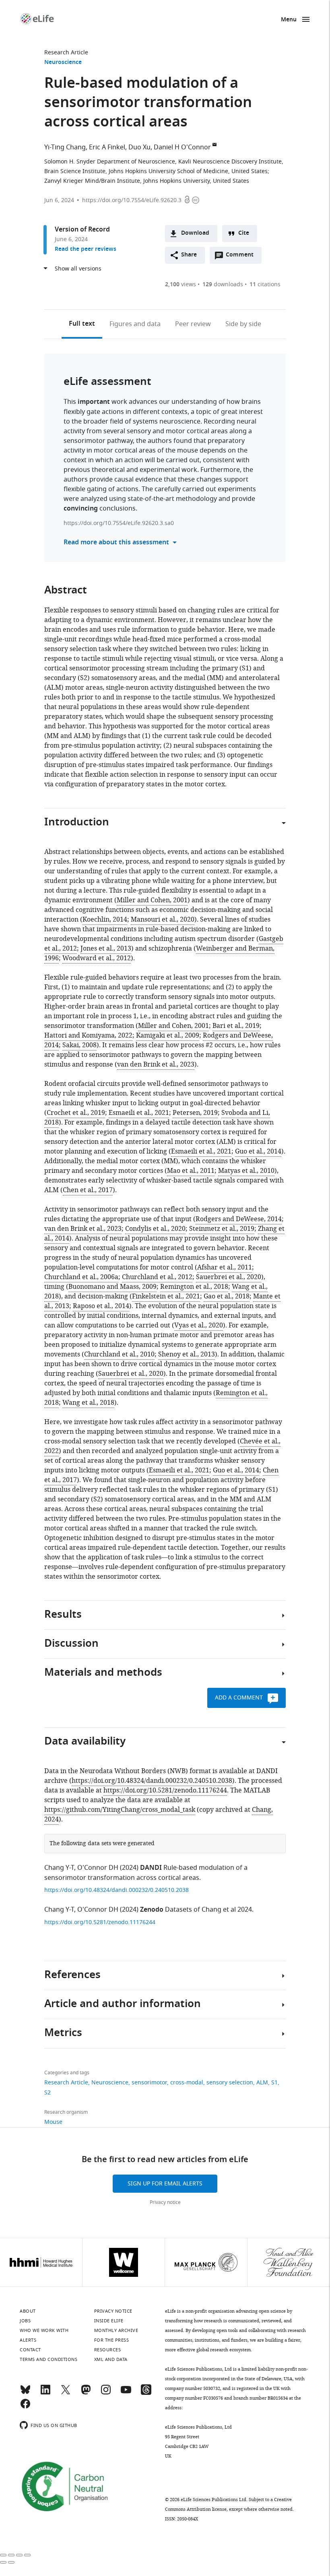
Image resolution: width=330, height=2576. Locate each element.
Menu (289, 20)
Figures (135, 324)
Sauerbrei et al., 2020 (229, 1277)
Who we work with (44, 2330)
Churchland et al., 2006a (81, 1277)
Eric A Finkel (107, 147)
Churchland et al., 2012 (157, 1277)
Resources (108, 2350)
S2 (47, 2093)
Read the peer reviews (86, 249)
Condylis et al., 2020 (155, 1229)
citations (265, 284)
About (28, 2311)
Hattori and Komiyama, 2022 (88, 1036)
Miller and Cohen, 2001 (152, 900)
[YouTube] (126, 2393)
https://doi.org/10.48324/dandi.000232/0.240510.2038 (152, 1781)
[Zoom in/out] (27, 2555)
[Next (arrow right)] (11, 2562)
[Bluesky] (25, 2393)
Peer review (193, 324)
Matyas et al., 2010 (246, 1171)
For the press (112, 2340)
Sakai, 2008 (79, 1045)
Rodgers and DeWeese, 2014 (239, 1219)
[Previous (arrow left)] (3, 2562)
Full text (82, 324)
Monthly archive (116, 2330)
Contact (30, 2350)
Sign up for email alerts (165, 2184)
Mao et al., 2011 (191, 1171)
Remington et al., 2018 (194, 1287)
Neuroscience (63, 63)
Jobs (25, 2321)
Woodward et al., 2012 (97, 958)
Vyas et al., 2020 (199, 1325)
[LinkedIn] (45, 2393)
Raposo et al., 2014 (101, 1306)
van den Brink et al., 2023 (156, 1065)
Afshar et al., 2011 (225, 1267)
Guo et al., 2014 (258, 1152)
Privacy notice (165, 2202)
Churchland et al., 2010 (119, 1354)
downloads (223, 284)
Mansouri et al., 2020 (163, 920)
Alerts (28, 2340)
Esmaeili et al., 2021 (139, 1113)
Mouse (53, 2122)
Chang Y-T (59, 1868)
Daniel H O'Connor (182, 147)
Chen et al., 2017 (88, 1190)
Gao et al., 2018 (227, 1296)
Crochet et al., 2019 (76, 1113)
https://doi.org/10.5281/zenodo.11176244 (165, 1790)
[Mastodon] (86, 2393)
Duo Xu (139, 147)
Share (189, 255)
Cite (244, 233)
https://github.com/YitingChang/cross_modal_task (120, 1810)
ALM (262, 2083)
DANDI (151, 1868)
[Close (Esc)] (3, 2555)
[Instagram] (106, 2393)
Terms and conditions (48, 2359)
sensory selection (230, 2083)
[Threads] (146, 2393)
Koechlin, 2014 (105, 920)
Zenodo (152, 1910)
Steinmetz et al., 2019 (222, 1229)
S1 (274, 2083)
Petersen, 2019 (195, 1113)
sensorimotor (149, 2083)
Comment (242, 257)
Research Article (66, 53)
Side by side (243, 324)
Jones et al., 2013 (106, 949)
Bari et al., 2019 (236, 1026)
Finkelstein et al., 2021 (166, 1296)
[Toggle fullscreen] (19, 2555)
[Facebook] (25, 2407)
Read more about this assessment (116, 543)
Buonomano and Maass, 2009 (112, 1287)
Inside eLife (109, 2321)
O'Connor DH (98, 1868)
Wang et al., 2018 (88, 1403)
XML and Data (111, 2359)
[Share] (11, 2555)
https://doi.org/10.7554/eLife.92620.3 (132, 200)
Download (195, 233)
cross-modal (187, 2083)
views (180, 284)
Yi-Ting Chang (65, 147)
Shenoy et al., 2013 (187, 1354)
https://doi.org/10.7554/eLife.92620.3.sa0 (119, 523)
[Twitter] (66, 2393)
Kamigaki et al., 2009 (168, 1036)
